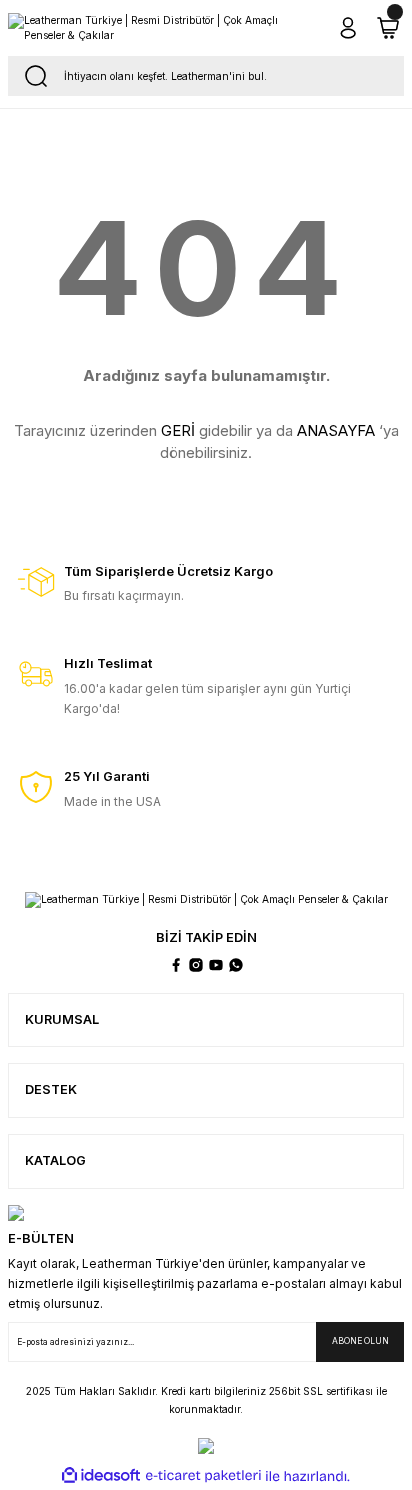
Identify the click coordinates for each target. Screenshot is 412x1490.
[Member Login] (348, 28)
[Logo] (162, 28)
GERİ (178, 430)
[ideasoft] (101, 1476)
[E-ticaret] (203, 1476)
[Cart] (388, 28)
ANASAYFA (336, 430)
